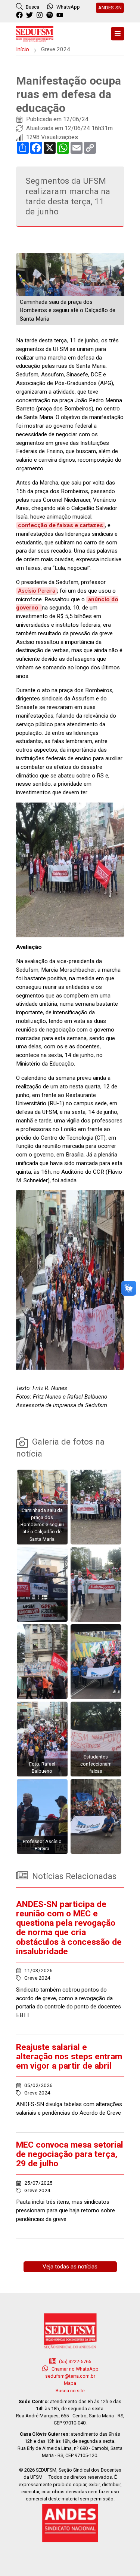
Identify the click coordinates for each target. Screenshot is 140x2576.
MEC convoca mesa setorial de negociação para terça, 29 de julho (70, 2154)
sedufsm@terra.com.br (70, 2376)
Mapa (70, 2383)
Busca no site (70, 2391)
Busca (32, 7)
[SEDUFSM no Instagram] (41, 15)
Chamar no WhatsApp (74, 2369)
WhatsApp (68, 7)
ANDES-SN (110, 7)
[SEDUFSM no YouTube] (51, 15)
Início (23, 49)
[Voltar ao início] (35, 33)
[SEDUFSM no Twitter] (30, 15)
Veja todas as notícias (70, 2267)
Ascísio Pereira (37, 591)
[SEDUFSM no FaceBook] (20, 15)
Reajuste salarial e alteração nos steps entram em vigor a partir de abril (69, 2056)
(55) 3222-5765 (74, 2361)
